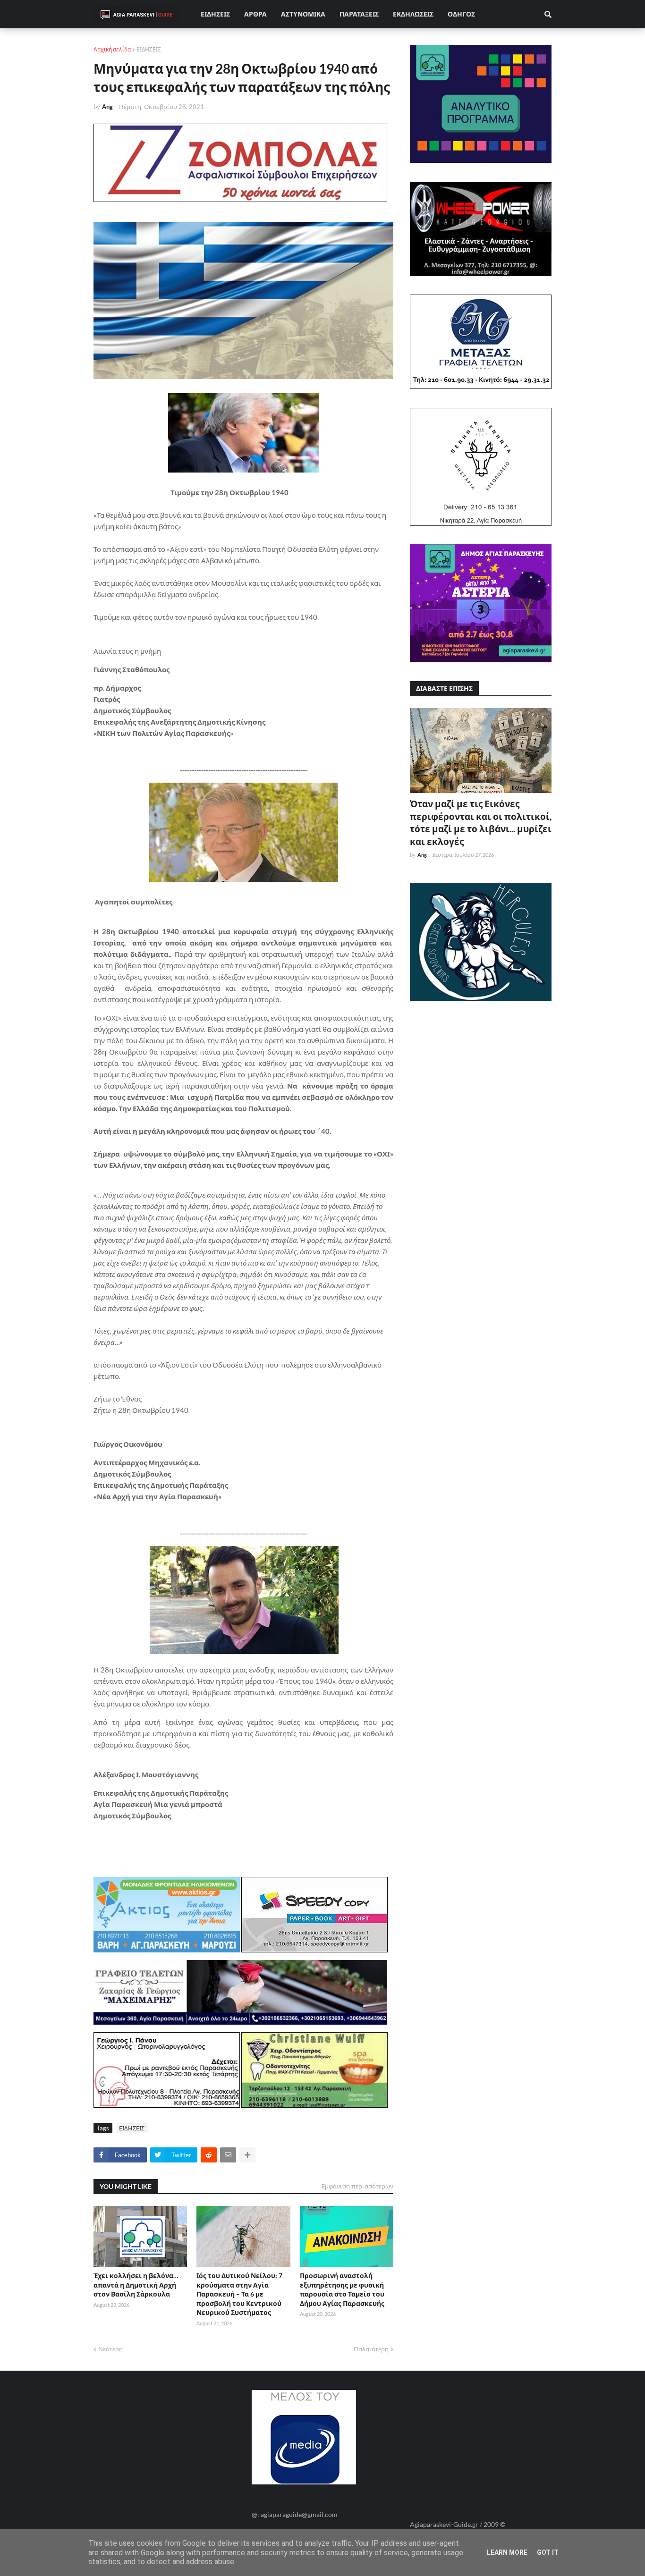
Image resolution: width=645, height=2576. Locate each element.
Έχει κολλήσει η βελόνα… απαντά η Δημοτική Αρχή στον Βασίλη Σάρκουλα (136, 2285)
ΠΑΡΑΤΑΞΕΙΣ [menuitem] (359, 14)
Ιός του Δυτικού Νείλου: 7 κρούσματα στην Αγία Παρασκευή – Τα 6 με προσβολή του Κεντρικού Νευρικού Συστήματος (239, 2294)
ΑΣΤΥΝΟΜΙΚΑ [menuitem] (303, 14)
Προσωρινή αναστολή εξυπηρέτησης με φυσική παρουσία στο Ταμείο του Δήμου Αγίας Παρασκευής (342, 2289)
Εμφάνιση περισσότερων (357, 2186)
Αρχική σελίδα (112, 49)
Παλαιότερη (371, 2349)
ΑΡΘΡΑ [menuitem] (255, 14)
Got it (548, 2552)
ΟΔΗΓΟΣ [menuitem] (461, 14)
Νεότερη (110, 2349)
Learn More (507, 2552)
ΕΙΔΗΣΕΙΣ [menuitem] (215, 14)
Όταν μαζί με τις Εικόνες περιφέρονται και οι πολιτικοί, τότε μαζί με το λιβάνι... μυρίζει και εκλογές (481, 823)
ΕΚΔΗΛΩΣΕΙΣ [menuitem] (413, 14)
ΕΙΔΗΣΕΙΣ (149, 49)
